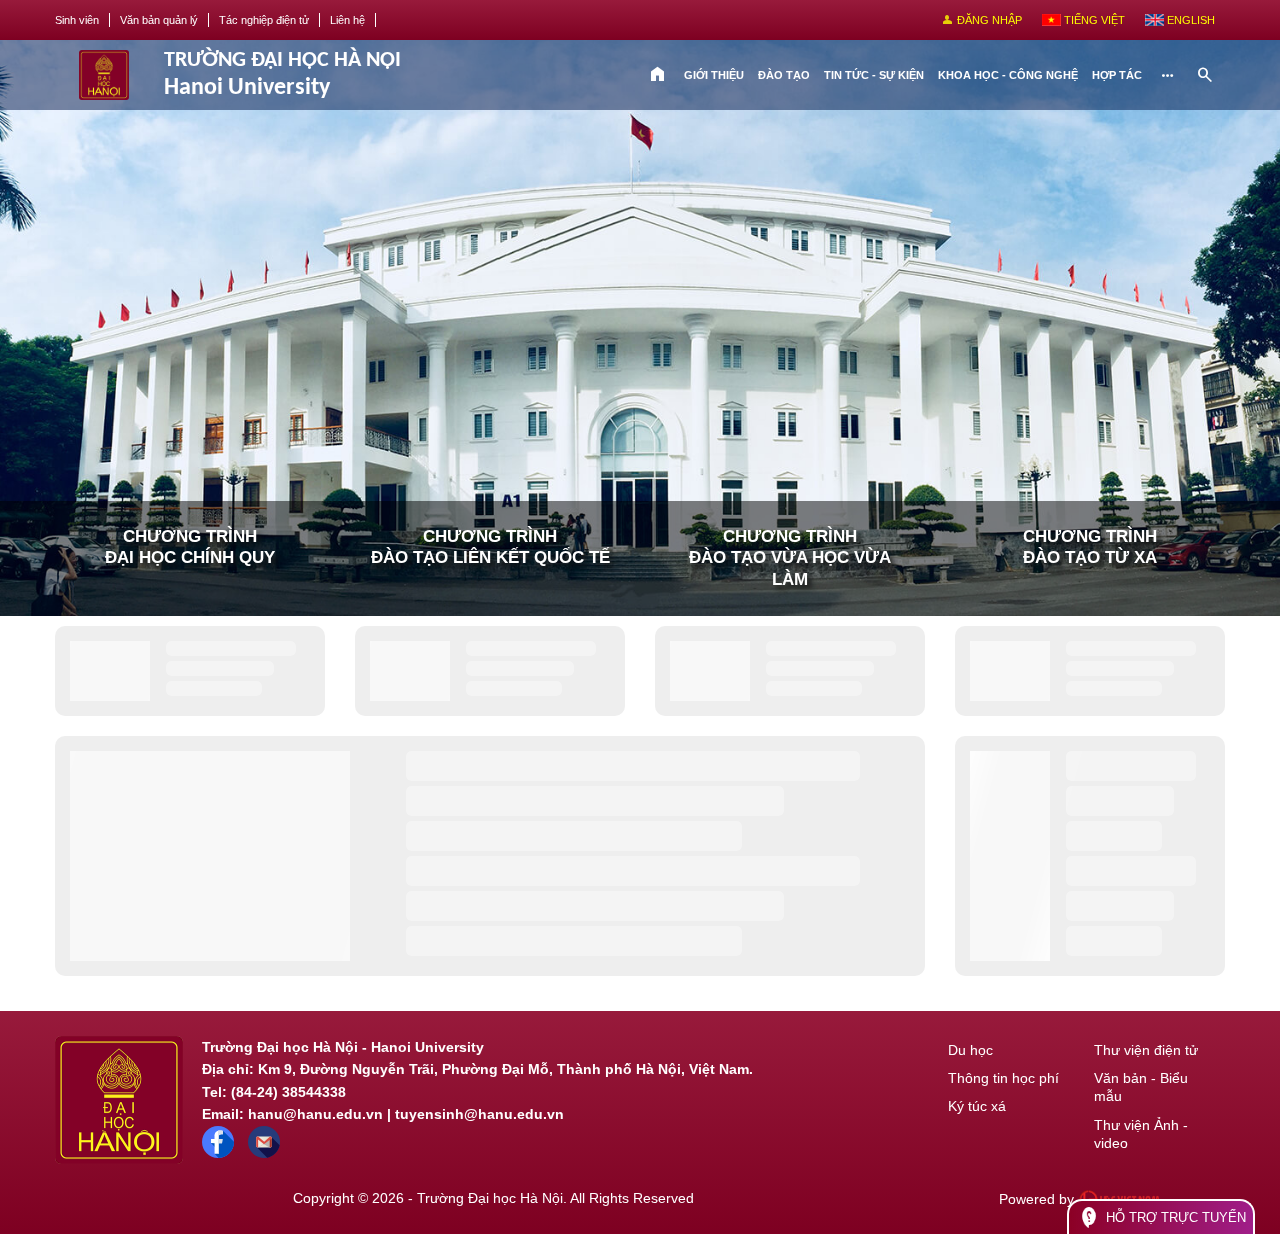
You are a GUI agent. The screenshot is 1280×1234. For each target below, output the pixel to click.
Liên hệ (347, 20)
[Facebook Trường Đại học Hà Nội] (218, 1153)
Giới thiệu (714, 75)
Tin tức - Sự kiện (874, 75)
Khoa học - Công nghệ (1008, 75)
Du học (970, 1050)
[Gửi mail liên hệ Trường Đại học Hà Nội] (264, 1153)
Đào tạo (784, 75)
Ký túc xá (977, 1106)
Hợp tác (1117, 75)
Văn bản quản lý (159, 20)
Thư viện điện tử (1146, 1050)
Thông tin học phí (1003, 1078)
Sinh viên (77, 20)
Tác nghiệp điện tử (264, 20)
